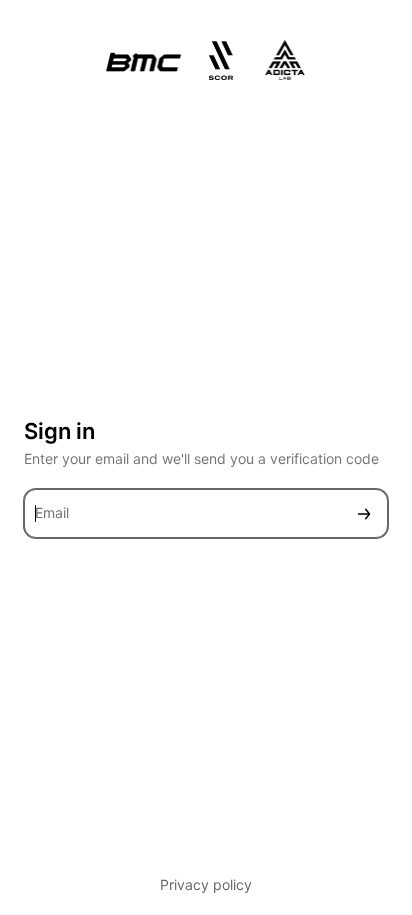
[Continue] (364, 513)
